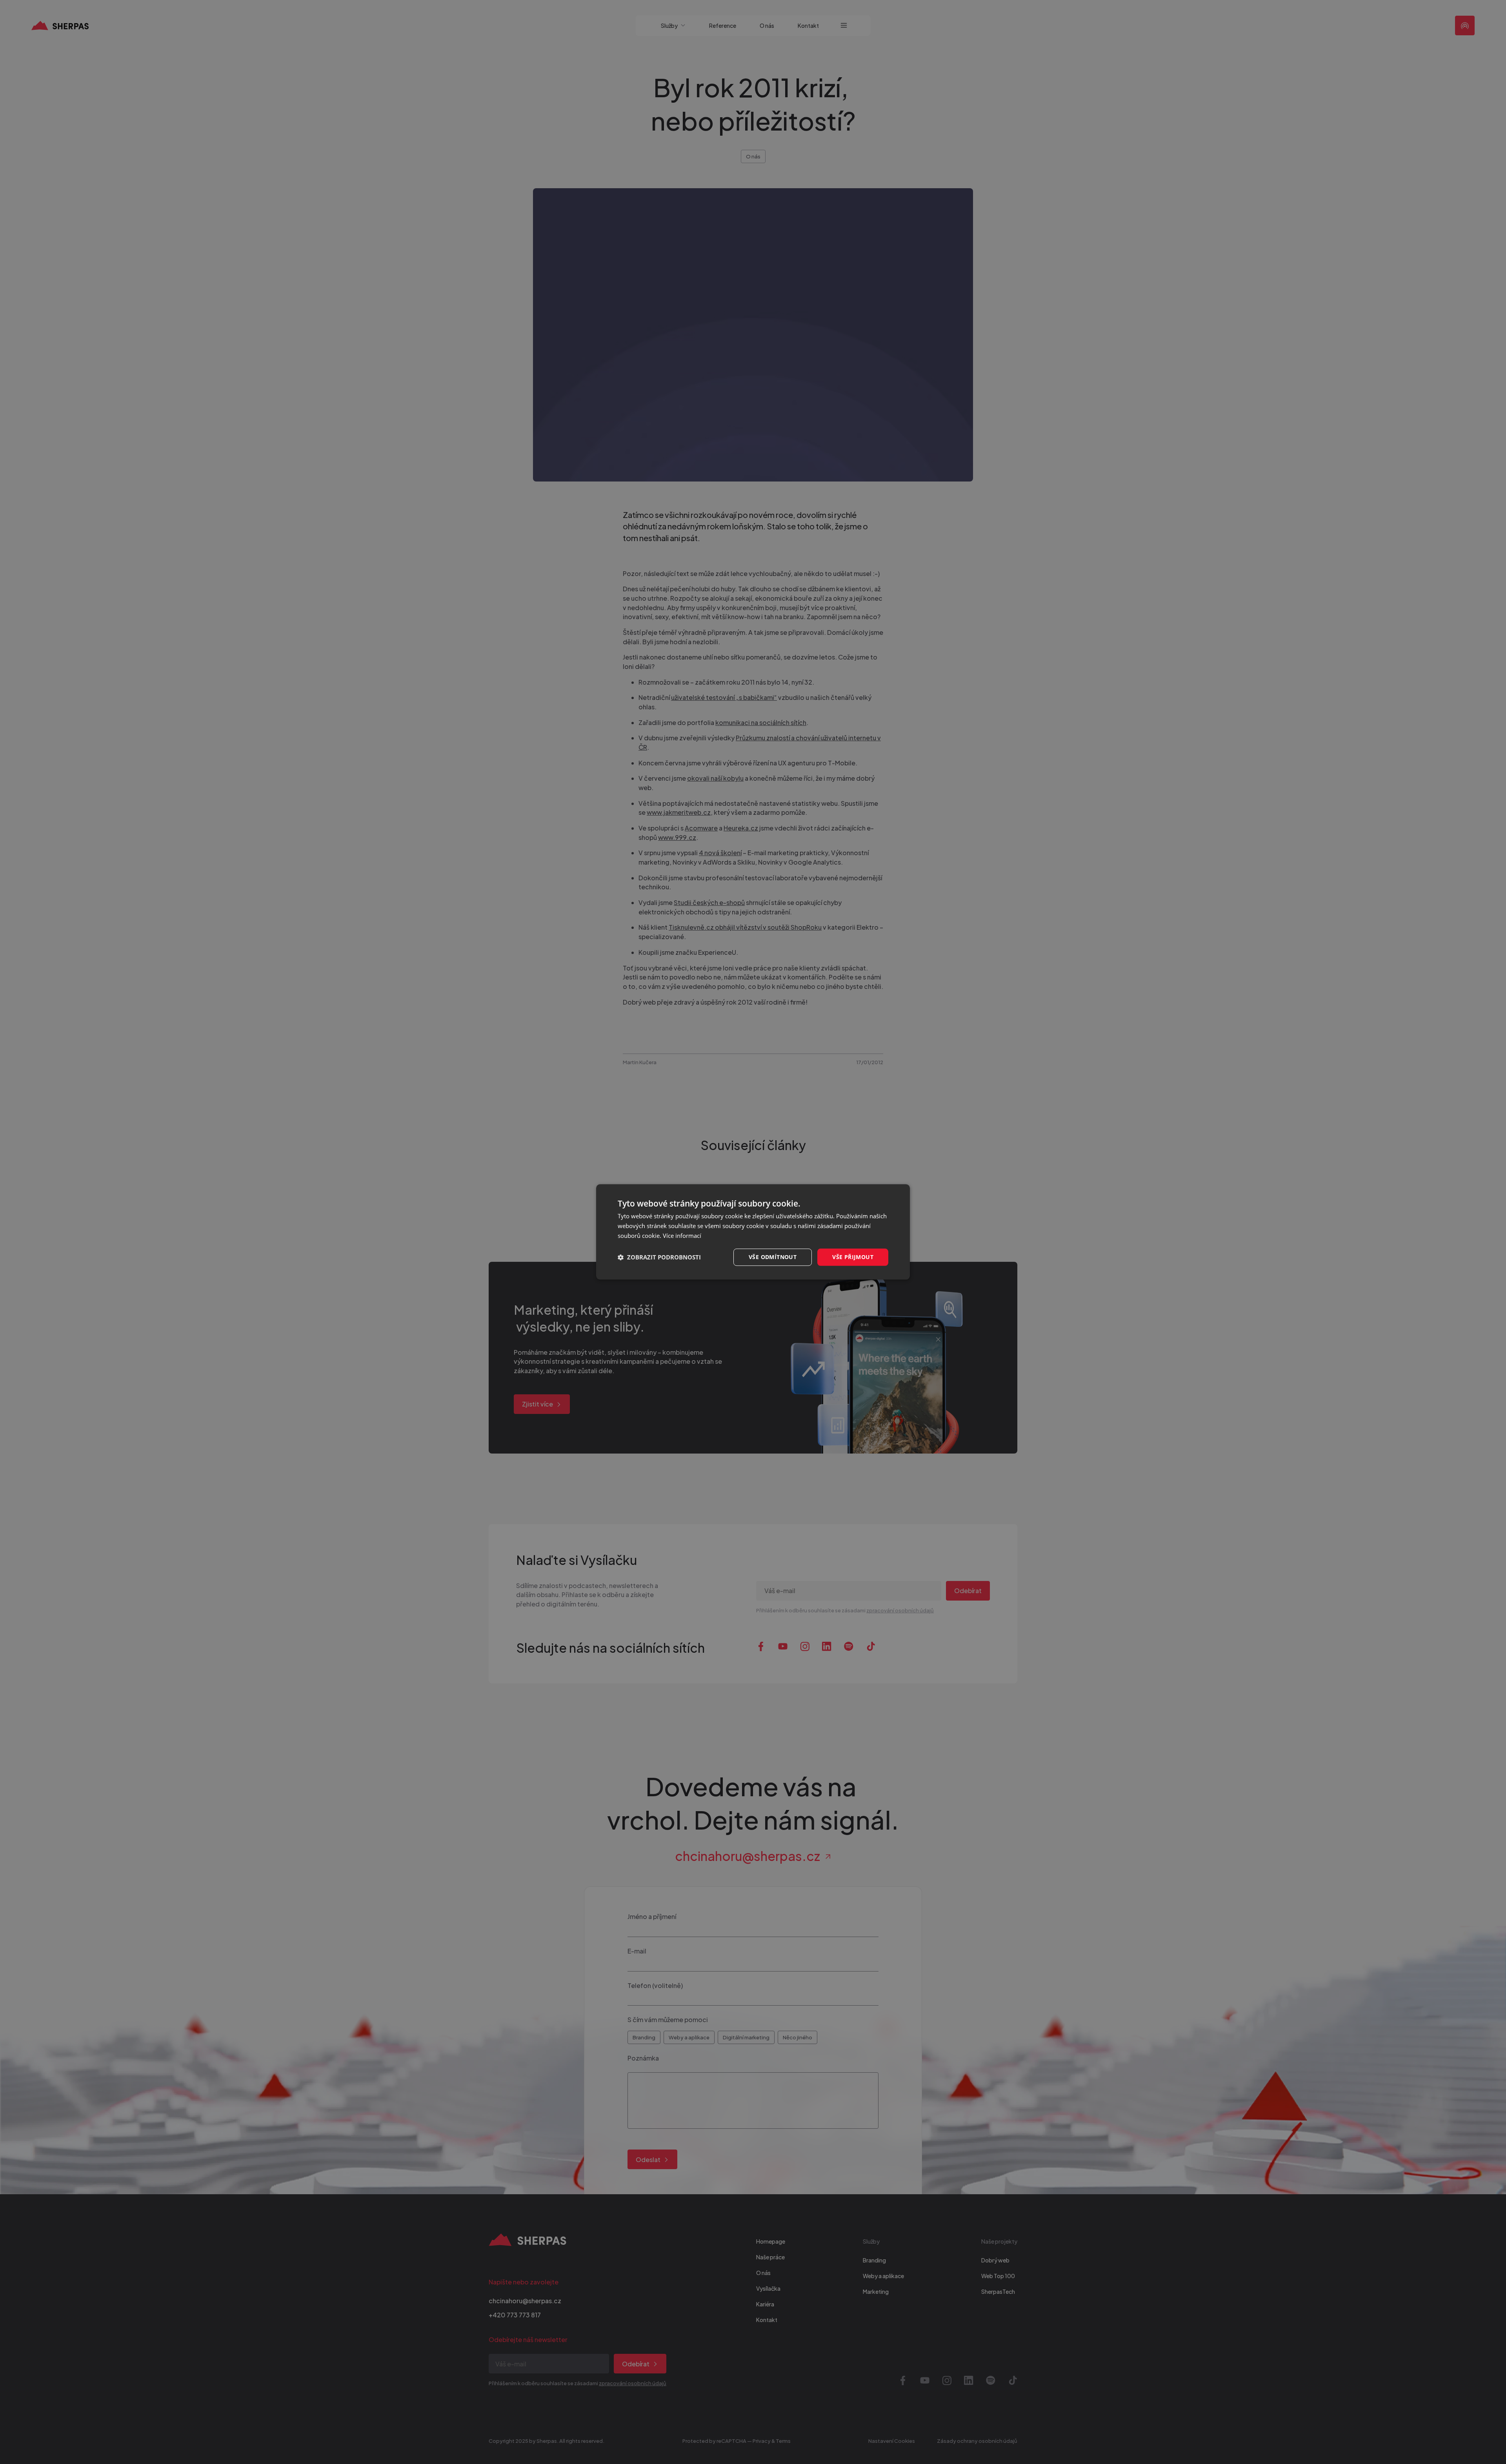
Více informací (682, 1236)
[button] (659, 1257)
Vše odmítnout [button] (773, 1257)
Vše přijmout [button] (853, 1257)
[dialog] (753, 1232)
